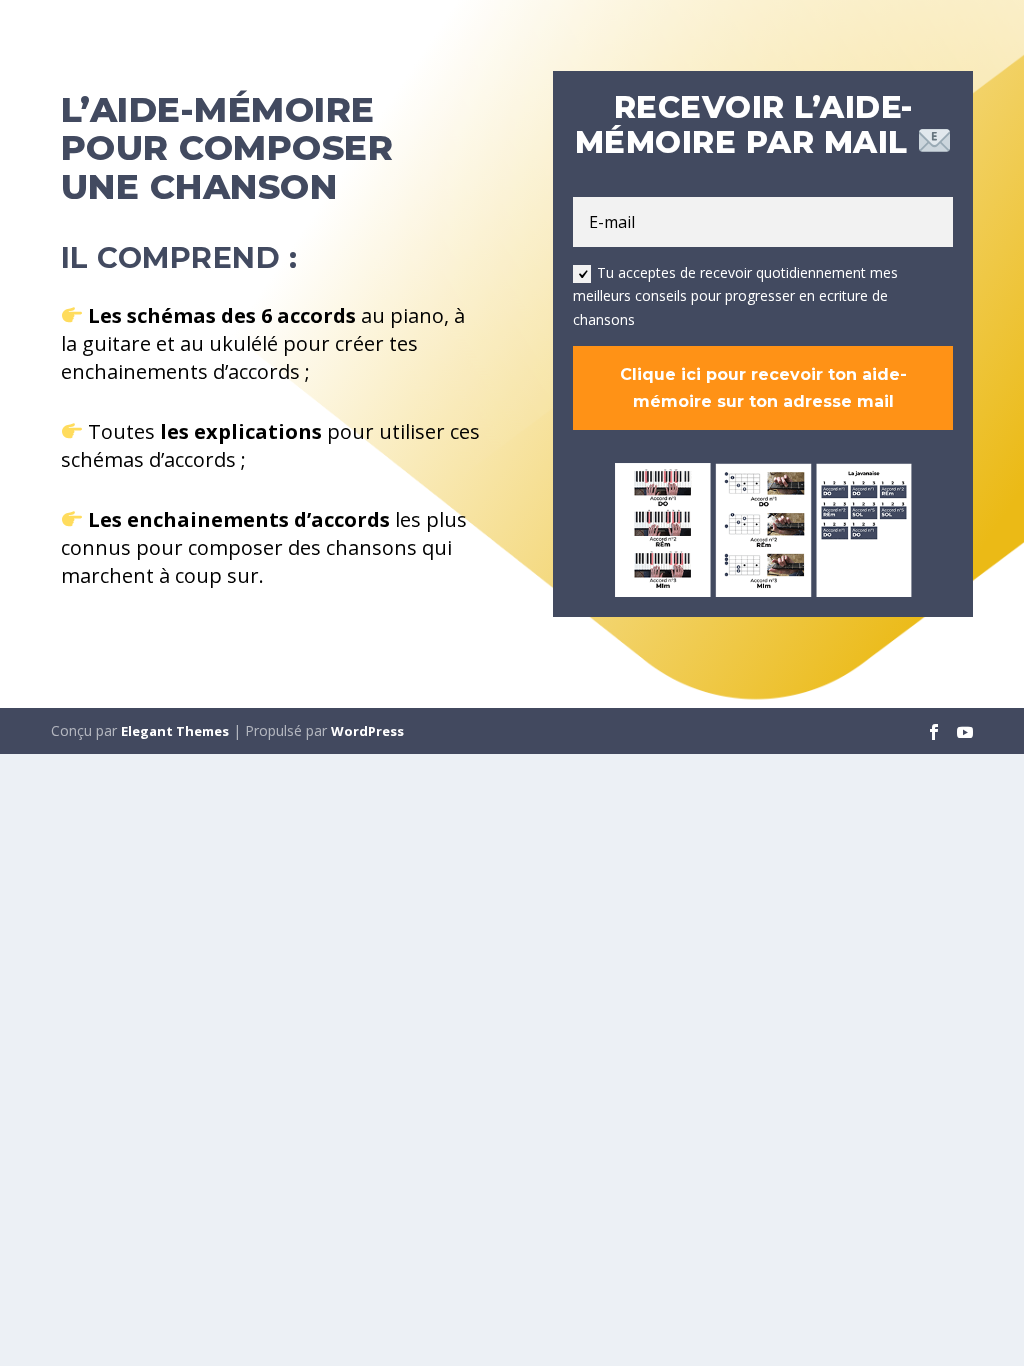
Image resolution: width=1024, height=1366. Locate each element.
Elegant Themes (175, 731)
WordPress (367, 731)
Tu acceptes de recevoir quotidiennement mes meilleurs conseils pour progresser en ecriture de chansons (735, 296)
